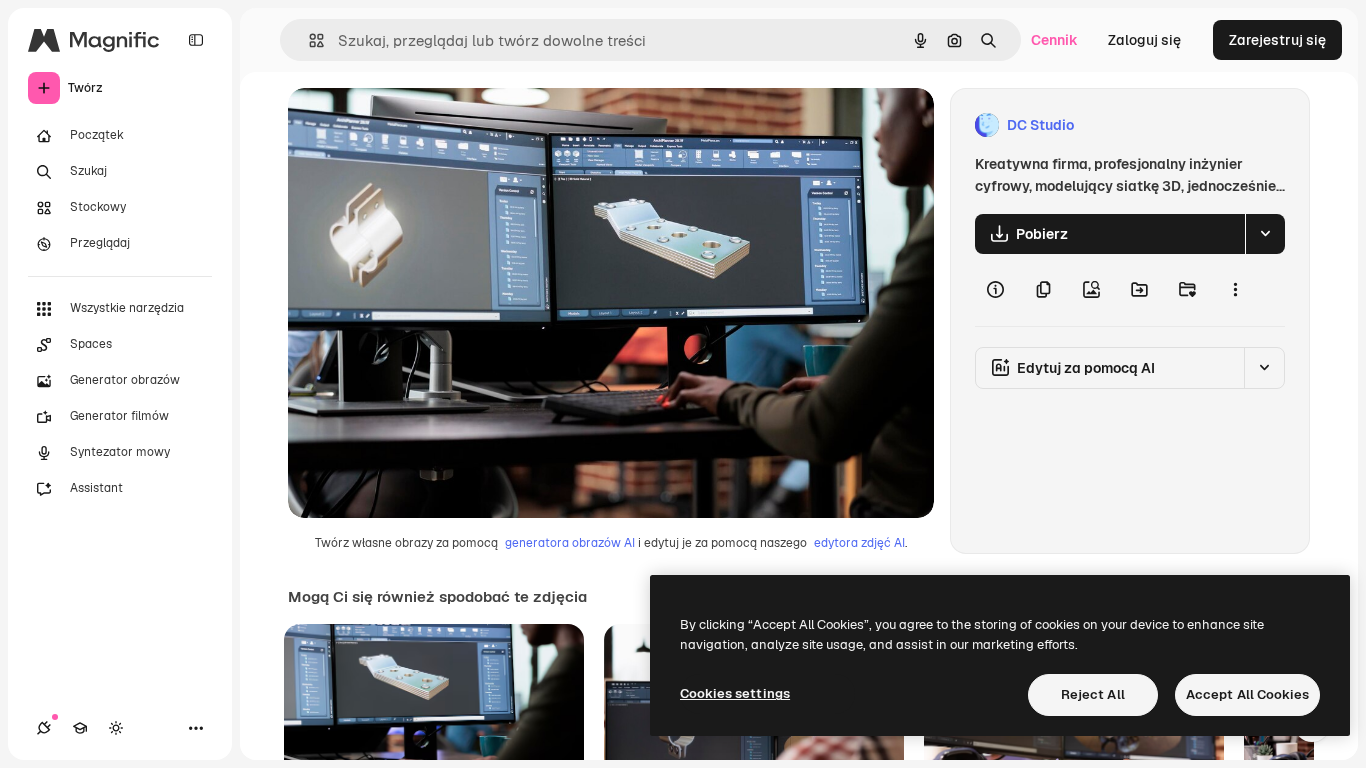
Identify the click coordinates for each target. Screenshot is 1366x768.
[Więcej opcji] (1235, 290)
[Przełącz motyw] (116, 728)
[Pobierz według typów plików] (1265, 234)
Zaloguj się (1144, 40)
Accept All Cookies (1247, 694)
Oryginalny (426, 125)
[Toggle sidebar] (196, 40)
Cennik (1054, 40)
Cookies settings (735, 693)
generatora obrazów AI (570, 543)
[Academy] (80, 728)
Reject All (1093, 694)
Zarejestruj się (1277, 40)
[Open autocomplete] (308, 40)
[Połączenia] (44, 728)
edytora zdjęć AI (859, 543)
